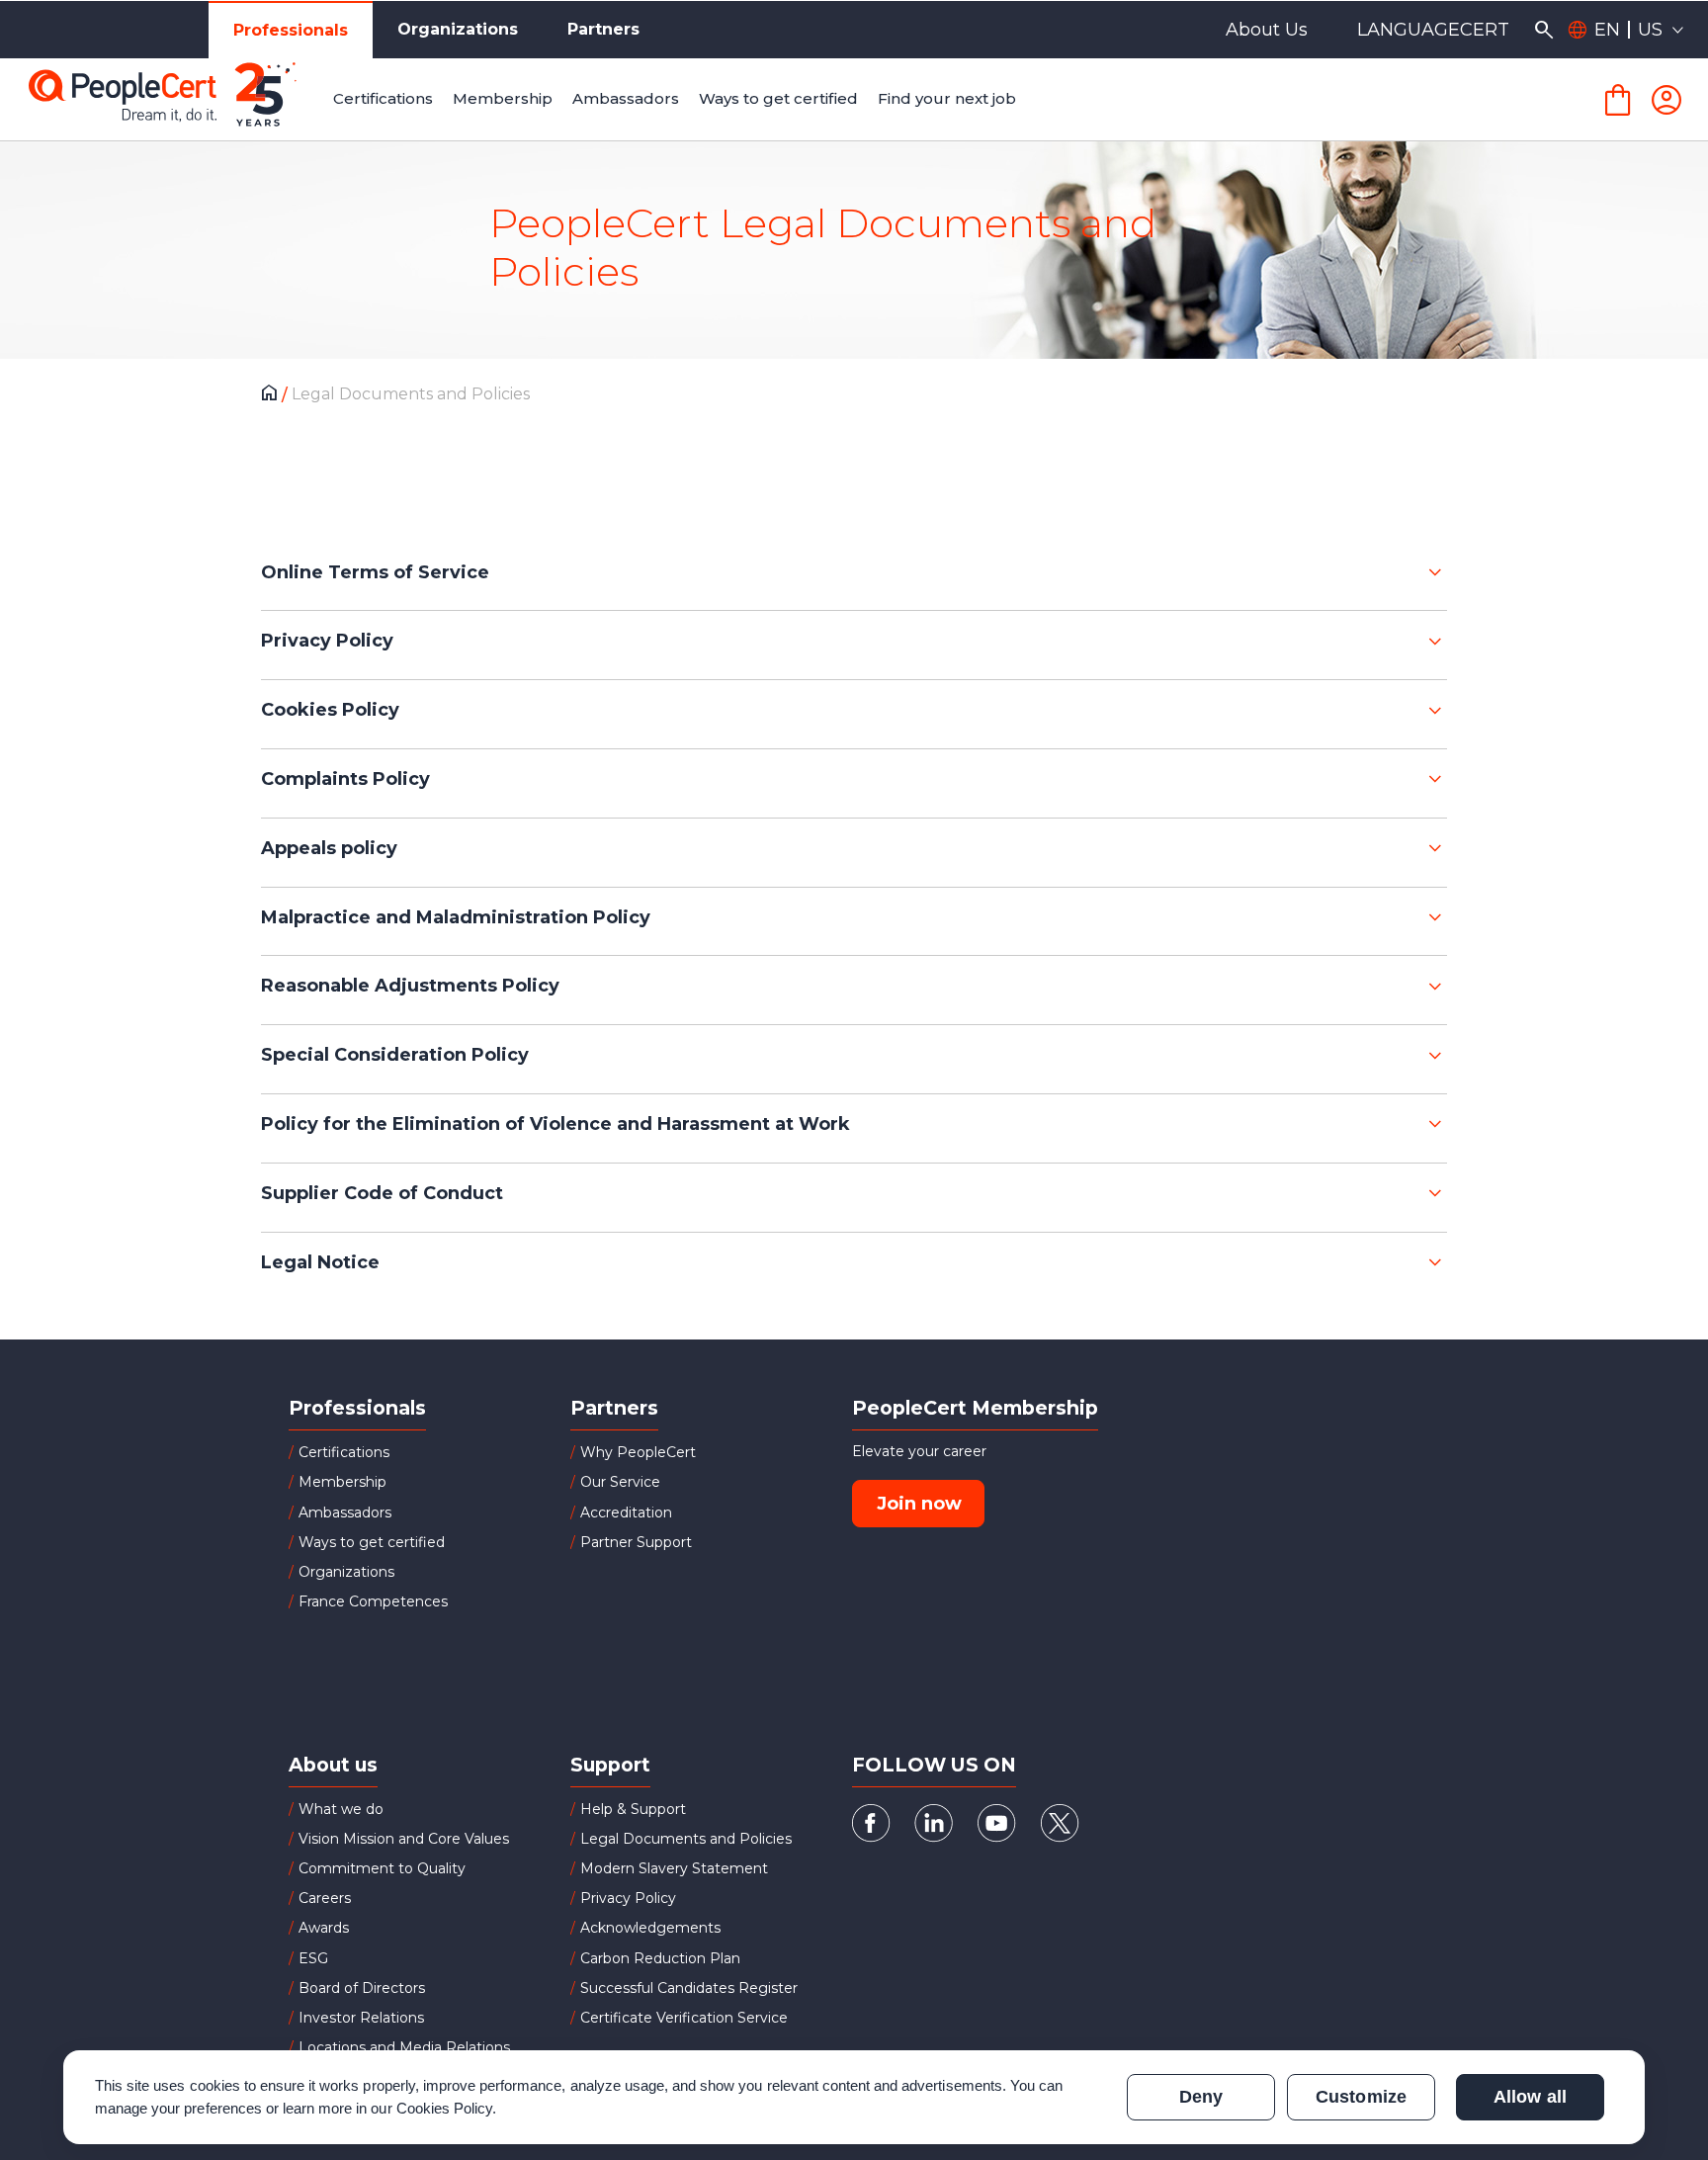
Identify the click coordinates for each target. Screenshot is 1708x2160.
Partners (603, 29)
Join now (919, 1504)
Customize (1361, 2097)
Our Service (620, 1482)
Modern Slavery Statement (674, 1868)
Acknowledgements (650, 1928)
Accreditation (626, 1512)
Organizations (458, 29)
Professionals (291, 30)
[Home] (274, 395)
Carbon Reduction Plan (660, 1958)
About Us (1267, 30)
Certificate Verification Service (684, 2018)
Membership (342, 1482)
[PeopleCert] (177, 100)
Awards (324, 1928)
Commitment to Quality (382, 1868)
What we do (341, 1809)
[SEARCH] (1543, 30)
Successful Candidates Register (689, 1988)
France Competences (373, 1601)
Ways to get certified (372, 1542)
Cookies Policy (445, 2108)
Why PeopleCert (638, 1452)
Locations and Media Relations (404, 2047)
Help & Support (633, 1809)
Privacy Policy (628, 1898)
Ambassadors (345, 1512)
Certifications (344, 1452)
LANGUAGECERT (1433, 30)
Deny (1201, 2097)
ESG (313, 1958)
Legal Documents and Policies (686, 1839)
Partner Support (636, 1542)
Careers (325, 1898)
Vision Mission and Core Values (404, 1839)
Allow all (1530, 2097)
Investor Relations (361, 2018)
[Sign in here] (1666, 100)
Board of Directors (362, 1988)
